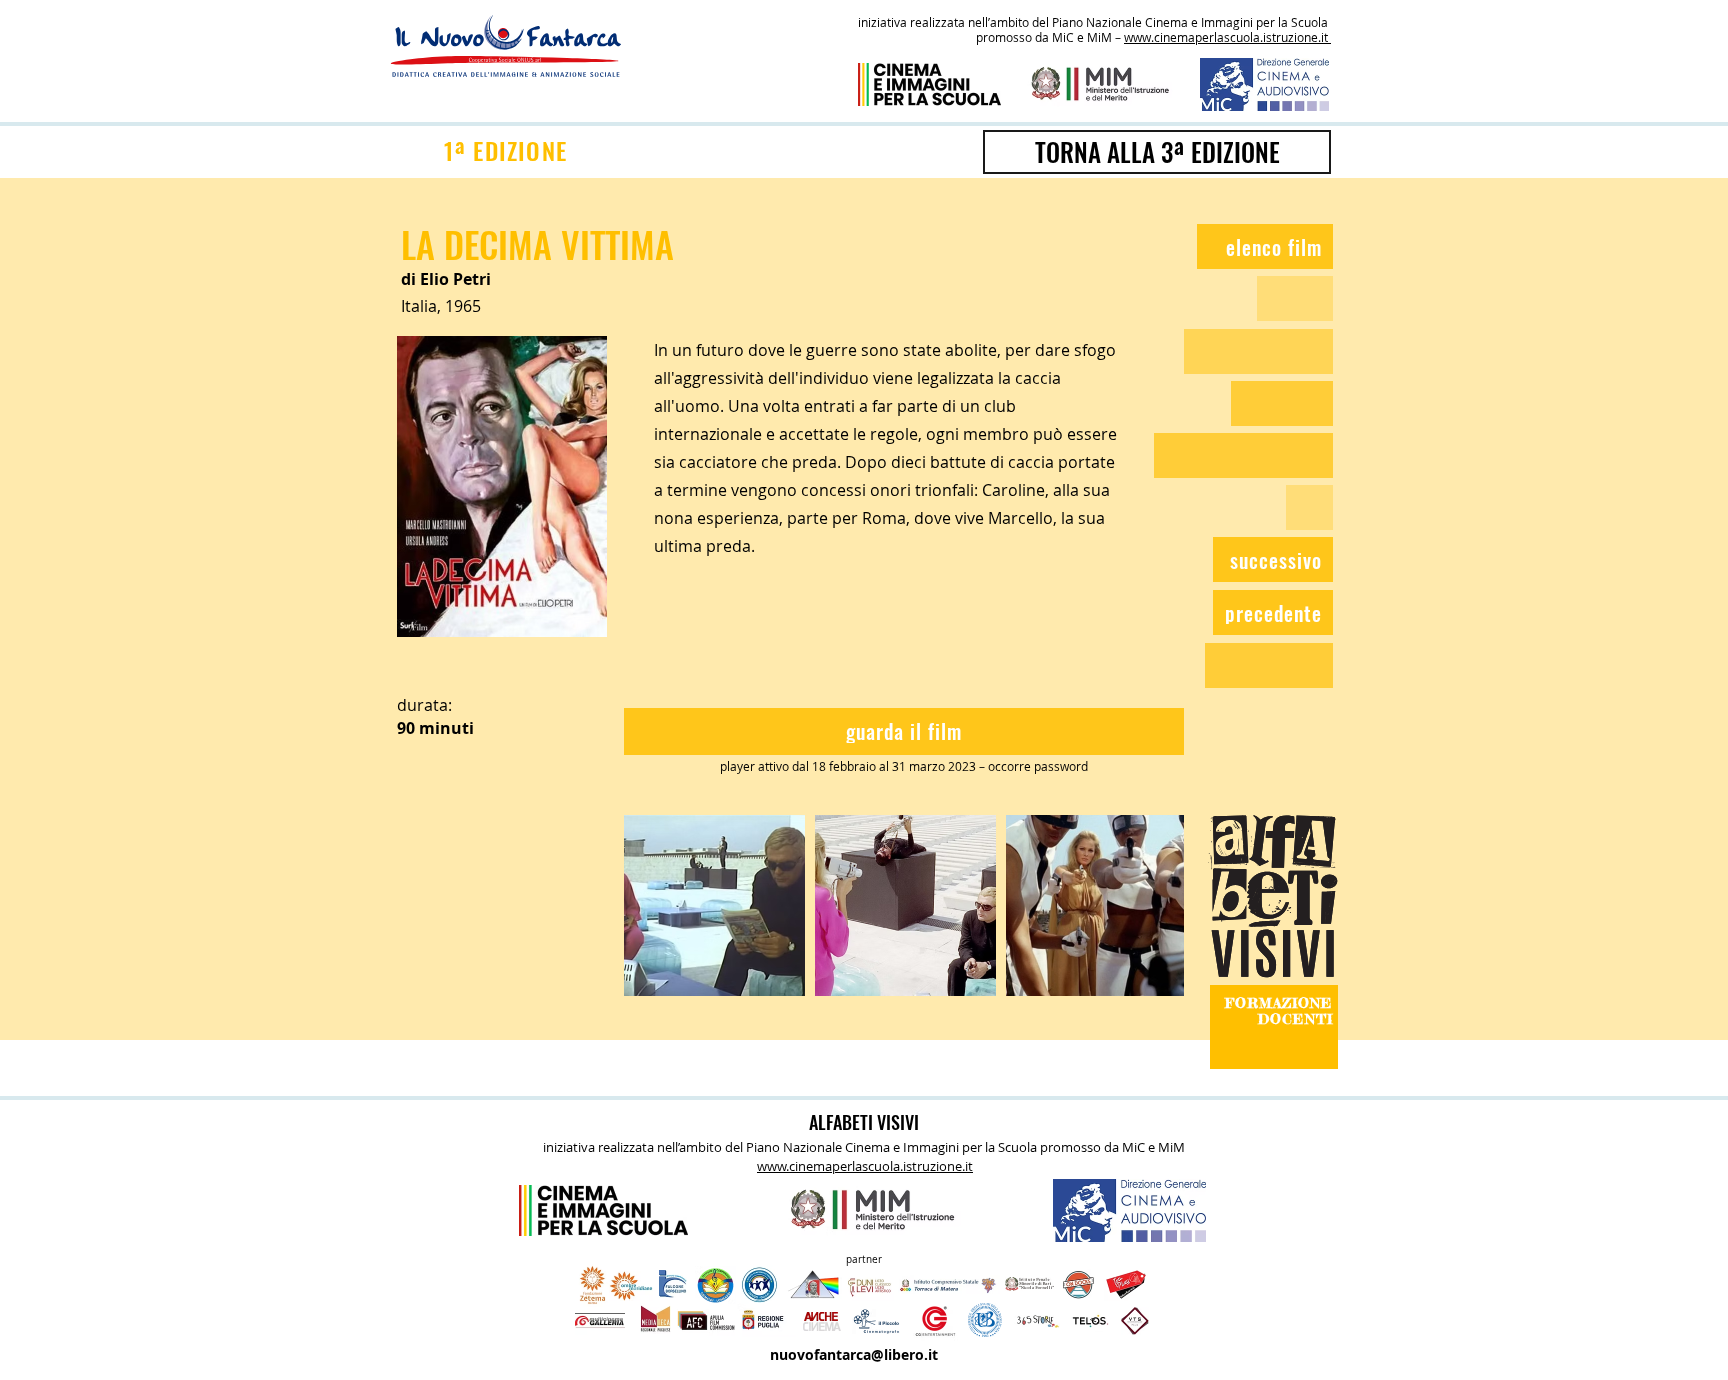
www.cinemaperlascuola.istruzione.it (1227, 37)
